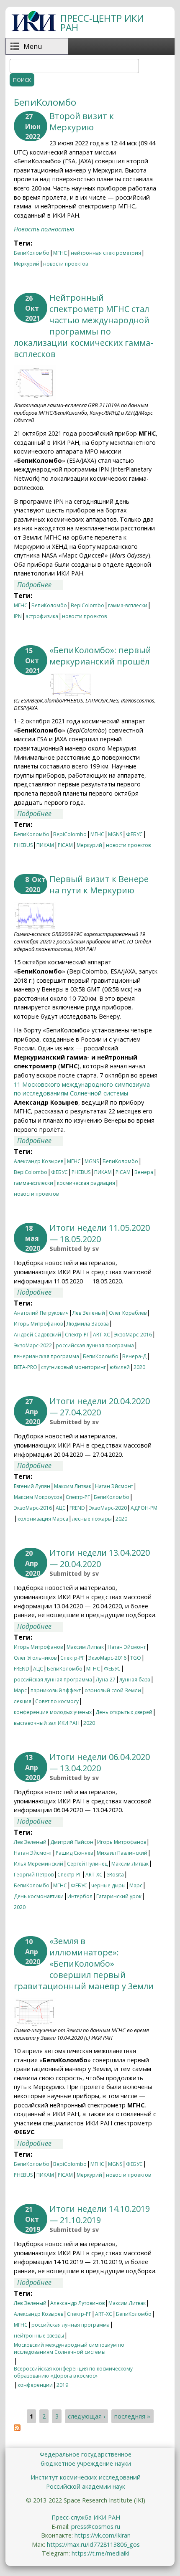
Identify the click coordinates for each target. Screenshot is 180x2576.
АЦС (61, 1508)
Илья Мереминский (39, 1864)
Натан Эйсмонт (114, 1486)
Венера (144, 1172)
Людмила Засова (88, 1324)
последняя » (132, 2416)
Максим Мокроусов (38, 1497)
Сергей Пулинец (87, 1864)
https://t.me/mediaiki (100, 2553)
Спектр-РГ (77, 1335)
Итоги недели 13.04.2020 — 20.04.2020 (100, 1558)
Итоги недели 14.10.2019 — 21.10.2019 (100, 2214)
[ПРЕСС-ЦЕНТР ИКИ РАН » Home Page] (34, 29)
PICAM (65, 845)
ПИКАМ (45, 845)
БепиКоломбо (32, 253)
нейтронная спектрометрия (106, 253)
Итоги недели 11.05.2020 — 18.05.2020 (100, 1233)
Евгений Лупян (32, 1486)
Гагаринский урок (119, 1896)
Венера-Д (134, 1356)
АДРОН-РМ (144, 1508)
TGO (136, 1658)
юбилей (120, 1367)
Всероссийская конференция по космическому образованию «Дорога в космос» (73, 2370)
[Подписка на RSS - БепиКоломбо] (17, 2429)
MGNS (115, 834)
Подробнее (40, 585)
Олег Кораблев (128, 1313)
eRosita (115, 1875)
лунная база (135, 1680)
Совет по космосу (57, 1701)
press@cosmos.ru (96, 2527)
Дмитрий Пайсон (72, 1842)
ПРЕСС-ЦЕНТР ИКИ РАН (102, 23)
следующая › (86, 2416)
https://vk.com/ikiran (103, 2535)
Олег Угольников (35, 1658)
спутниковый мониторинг (73, 1367)
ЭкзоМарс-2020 (108, 1508)
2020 (139, 1367)
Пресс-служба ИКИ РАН (86, 2517)
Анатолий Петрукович (41, 1313)
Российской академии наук (86, 2486)
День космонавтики (39, 1896)
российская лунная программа (95, 1345)
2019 (62, 2385)
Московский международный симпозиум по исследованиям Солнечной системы (69, 2346)
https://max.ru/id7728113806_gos (93, 2544)
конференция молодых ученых (53, 1712)
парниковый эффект (56, 1690)
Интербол (80, 1896)
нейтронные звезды (39, 2336)
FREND (77, 1508)
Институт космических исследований (86, 2477)
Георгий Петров (34, 1875)
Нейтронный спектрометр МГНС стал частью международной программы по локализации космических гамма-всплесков (84, 326)
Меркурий (27, 264)
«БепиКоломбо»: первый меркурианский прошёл (100, 656)
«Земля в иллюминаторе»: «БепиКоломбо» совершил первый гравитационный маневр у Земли (84, 1964)
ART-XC (102, 1335)
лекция (23, 1701)
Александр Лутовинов (77, 2303)
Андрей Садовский (37, 1335)
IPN (18, 616)
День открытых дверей (124, 1712)
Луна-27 (106, 1680)
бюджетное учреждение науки (86, 2463)
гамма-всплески (128, 605)
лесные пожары (92, 1519)
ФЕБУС (134, 834)
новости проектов (66, 264)
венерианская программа (46, 1356)
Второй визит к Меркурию (82, 122)
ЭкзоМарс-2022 (33, 1345)
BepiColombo (87, 605)
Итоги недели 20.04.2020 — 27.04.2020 (100, 1407)
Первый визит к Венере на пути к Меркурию (99, 885)
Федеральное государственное (86, 2454)
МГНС (60, 253)
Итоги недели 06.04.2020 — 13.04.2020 (100, 1762)
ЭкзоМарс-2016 (133, 1335)
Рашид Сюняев (74, 1853)
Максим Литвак (73, 1486)
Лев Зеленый (89, 1313)
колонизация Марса (43, 1519)
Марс (20, 1690)
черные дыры (108, 1885)
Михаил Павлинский (122, 1853)
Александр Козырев (39, 1161)
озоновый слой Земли (113, 1690)
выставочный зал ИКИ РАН (47, 1723)
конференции (35, 2385)
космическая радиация (86, 1183)
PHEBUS (23, 845)
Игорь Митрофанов (38, 1324)
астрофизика (42, 616)
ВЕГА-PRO (26, 1367)
